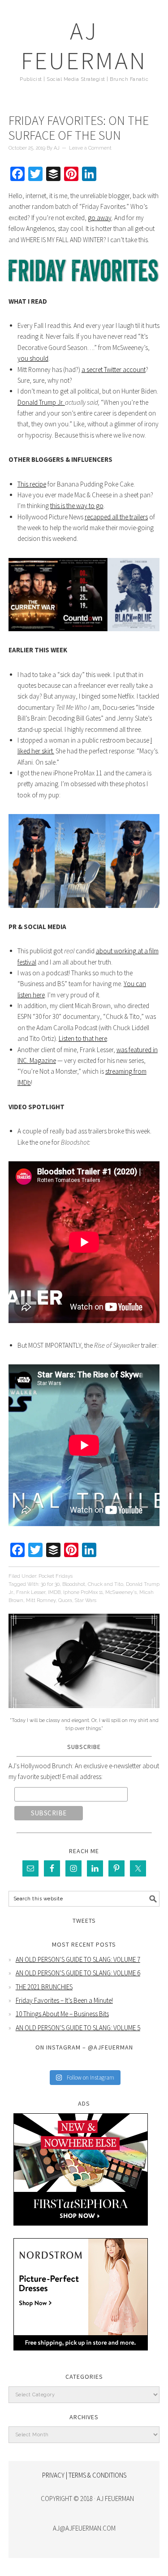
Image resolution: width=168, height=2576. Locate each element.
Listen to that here (83, 1038)
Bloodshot (74, 1584)
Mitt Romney (41, 1600)
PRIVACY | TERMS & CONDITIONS (84, 2475)
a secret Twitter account (114, 370)
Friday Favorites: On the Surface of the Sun (79, 128)
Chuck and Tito (106, 1584)
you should (33, 358)
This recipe (32, 484)
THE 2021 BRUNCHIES (44, 1987)
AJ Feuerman (84, 46)
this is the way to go (77, 506)
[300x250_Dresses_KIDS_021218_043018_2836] (81, 2357)
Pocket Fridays (56, 1576)
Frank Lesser (31, 1592)
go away (100, 218)
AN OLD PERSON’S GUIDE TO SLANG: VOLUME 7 (78, 1959)
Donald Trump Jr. (41, 402)
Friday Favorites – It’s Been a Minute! (64, 2000)
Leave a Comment (90, 148)
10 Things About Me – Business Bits (62, 2014)
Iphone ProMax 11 (83, 1592)
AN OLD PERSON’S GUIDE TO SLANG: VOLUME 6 (78, 1973)
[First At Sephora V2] (81, 2232)
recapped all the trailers (116, 517)
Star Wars (86, 1600)
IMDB (54, 1592)
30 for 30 (50, 1584)
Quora (65, 1600)
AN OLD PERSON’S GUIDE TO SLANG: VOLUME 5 (78, 2028)
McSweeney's (121, 1592)
